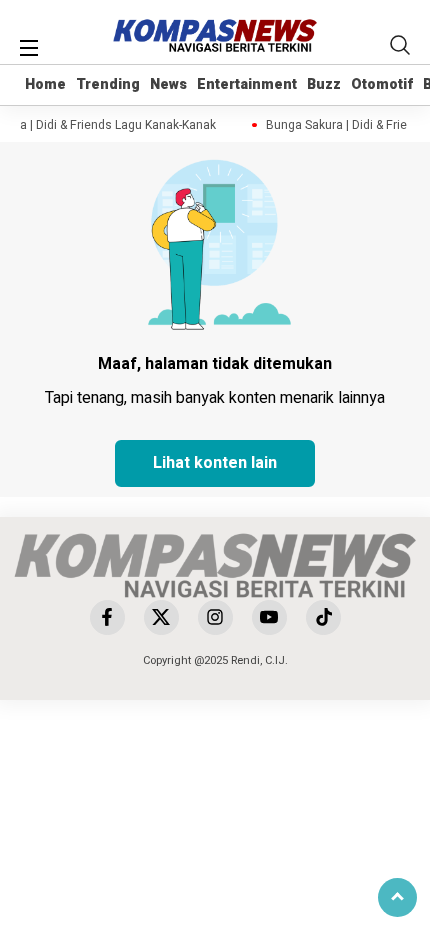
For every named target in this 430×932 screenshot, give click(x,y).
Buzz (324, 84)
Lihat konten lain (215, 463)
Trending (108, 84)
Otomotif (382, 84)
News (168, 84)
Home (45, 84)
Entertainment (247, 84)
